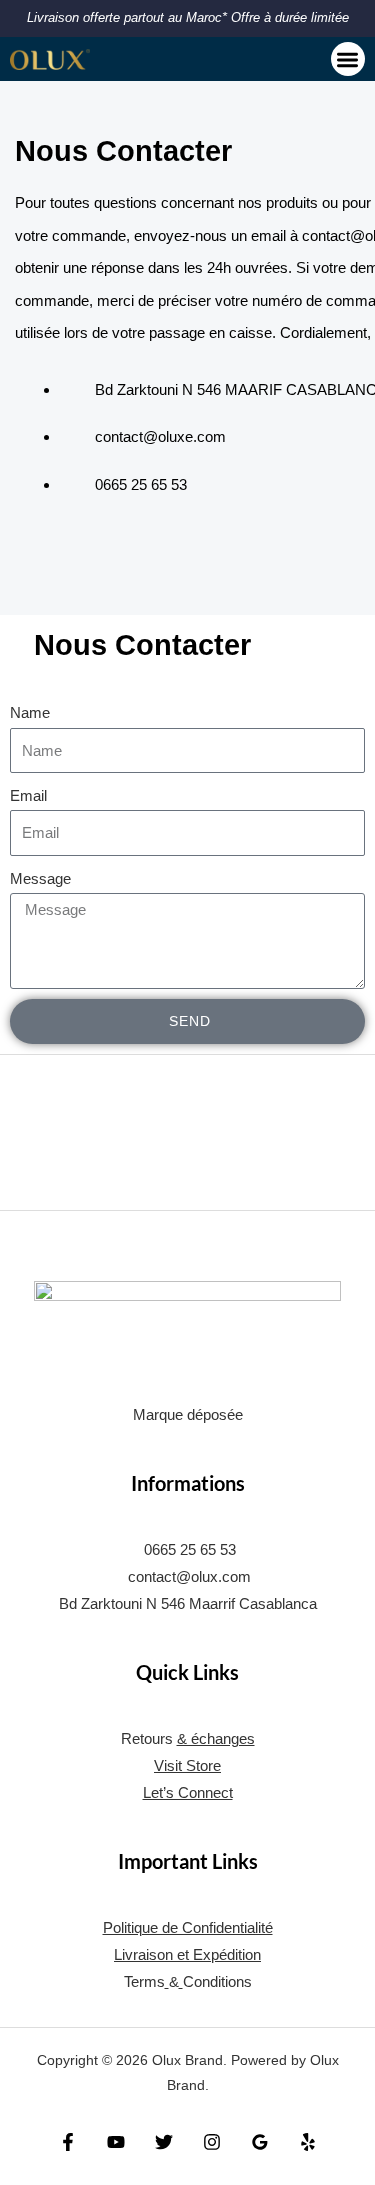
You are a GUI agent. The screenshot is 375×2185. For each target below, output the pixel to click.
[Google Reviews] (260, 2142)
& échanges (216, 1739)
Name (30, 713)
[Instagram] (212, 2142)
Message (40, 879)
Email (28, 796)
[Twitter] (164, 2142)
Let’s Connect (188, 1793)
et (183, 1955)
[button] (348, 59)
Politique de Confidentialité (188, 1928)
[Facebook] (68, 2142)
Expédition (227, 1955)
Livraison (143, 1955)
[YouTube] (116, 2142)
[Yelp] (308, 2142)
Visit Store (187, 1766)
